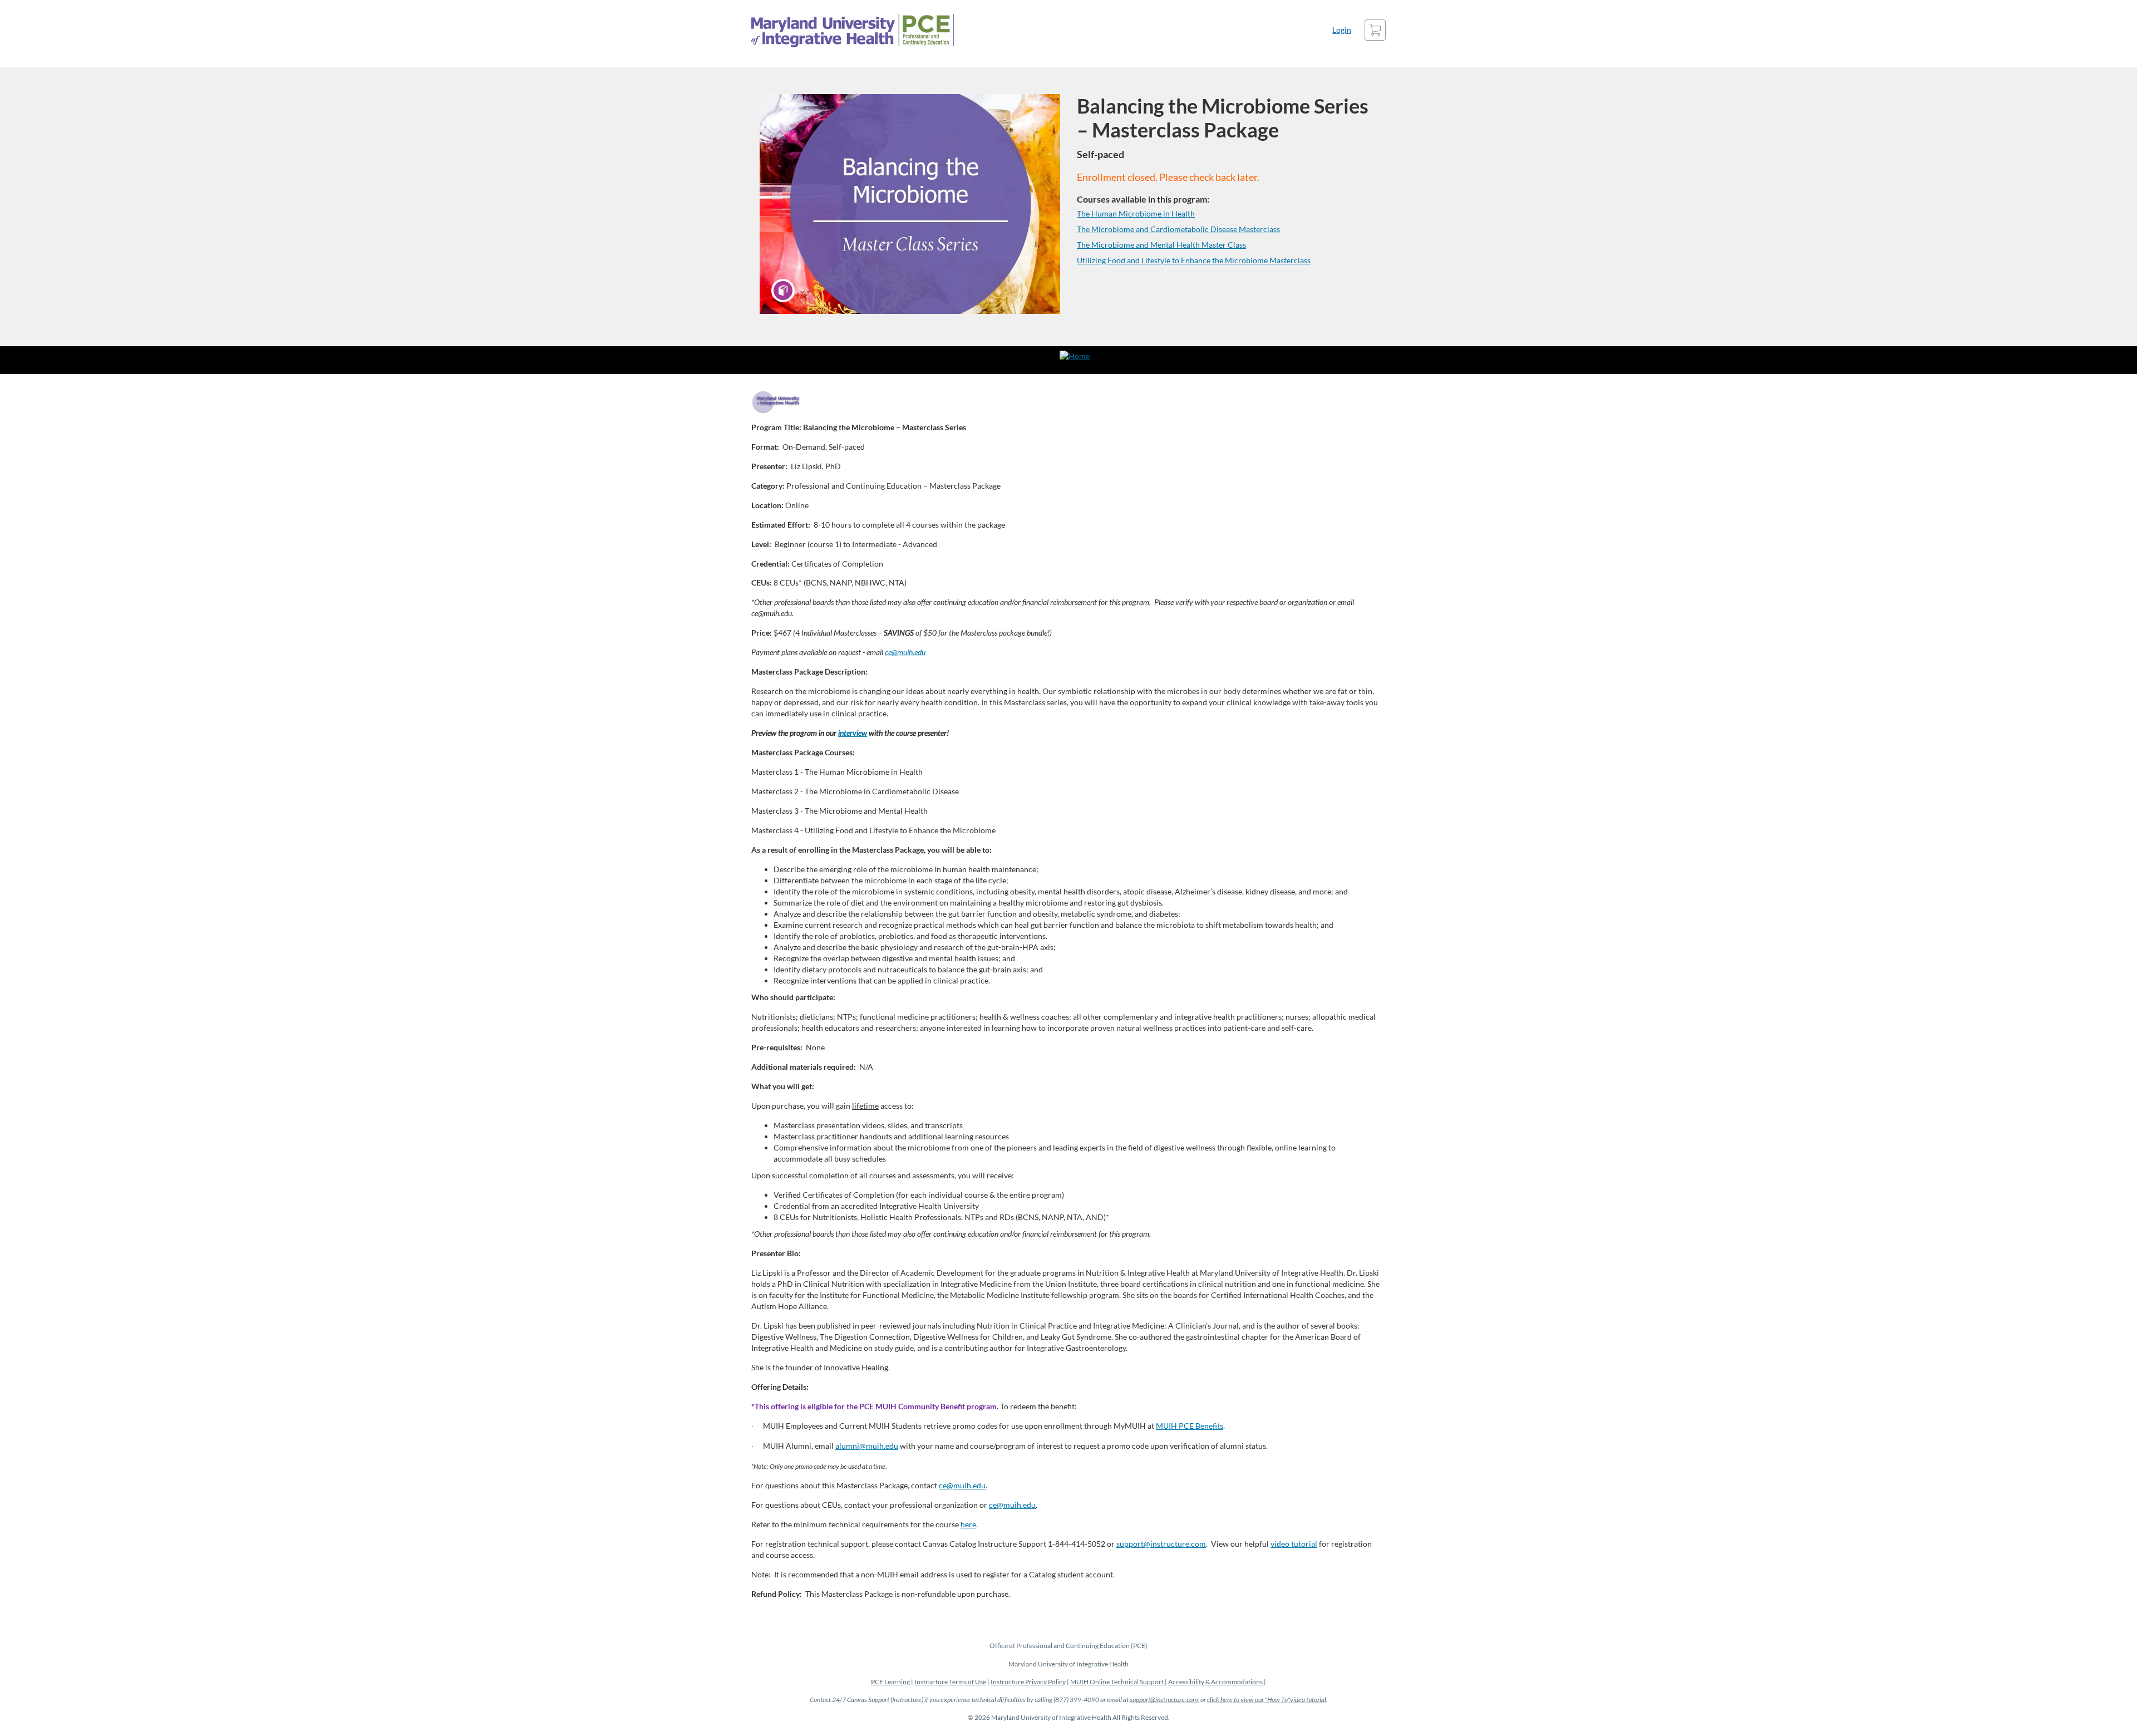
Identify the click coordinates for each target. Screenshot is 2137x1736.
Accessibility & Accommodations (1216, 1682)
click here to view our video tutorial (1267, 1700)
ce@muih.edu (905, 652)
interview (853, 733)
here (968, 1524)
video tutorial (1294, 1544)
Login (1342, 30)
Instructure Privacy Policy (1028, 1682)
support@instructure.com (1161, 1544)
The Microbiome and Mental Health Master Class (1161, 245)
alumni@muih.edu (867, 1446)
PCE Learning (890, 1682)
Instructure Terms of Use (950, 1682)
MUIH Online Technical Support (1117, 1682)
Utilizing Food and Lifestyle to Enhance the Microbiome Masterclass (1194, 260)
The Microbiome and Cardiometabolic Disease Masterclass (1178, 229)
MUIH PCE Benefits (1190, 1426)
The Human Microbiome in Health (1136, 213)
